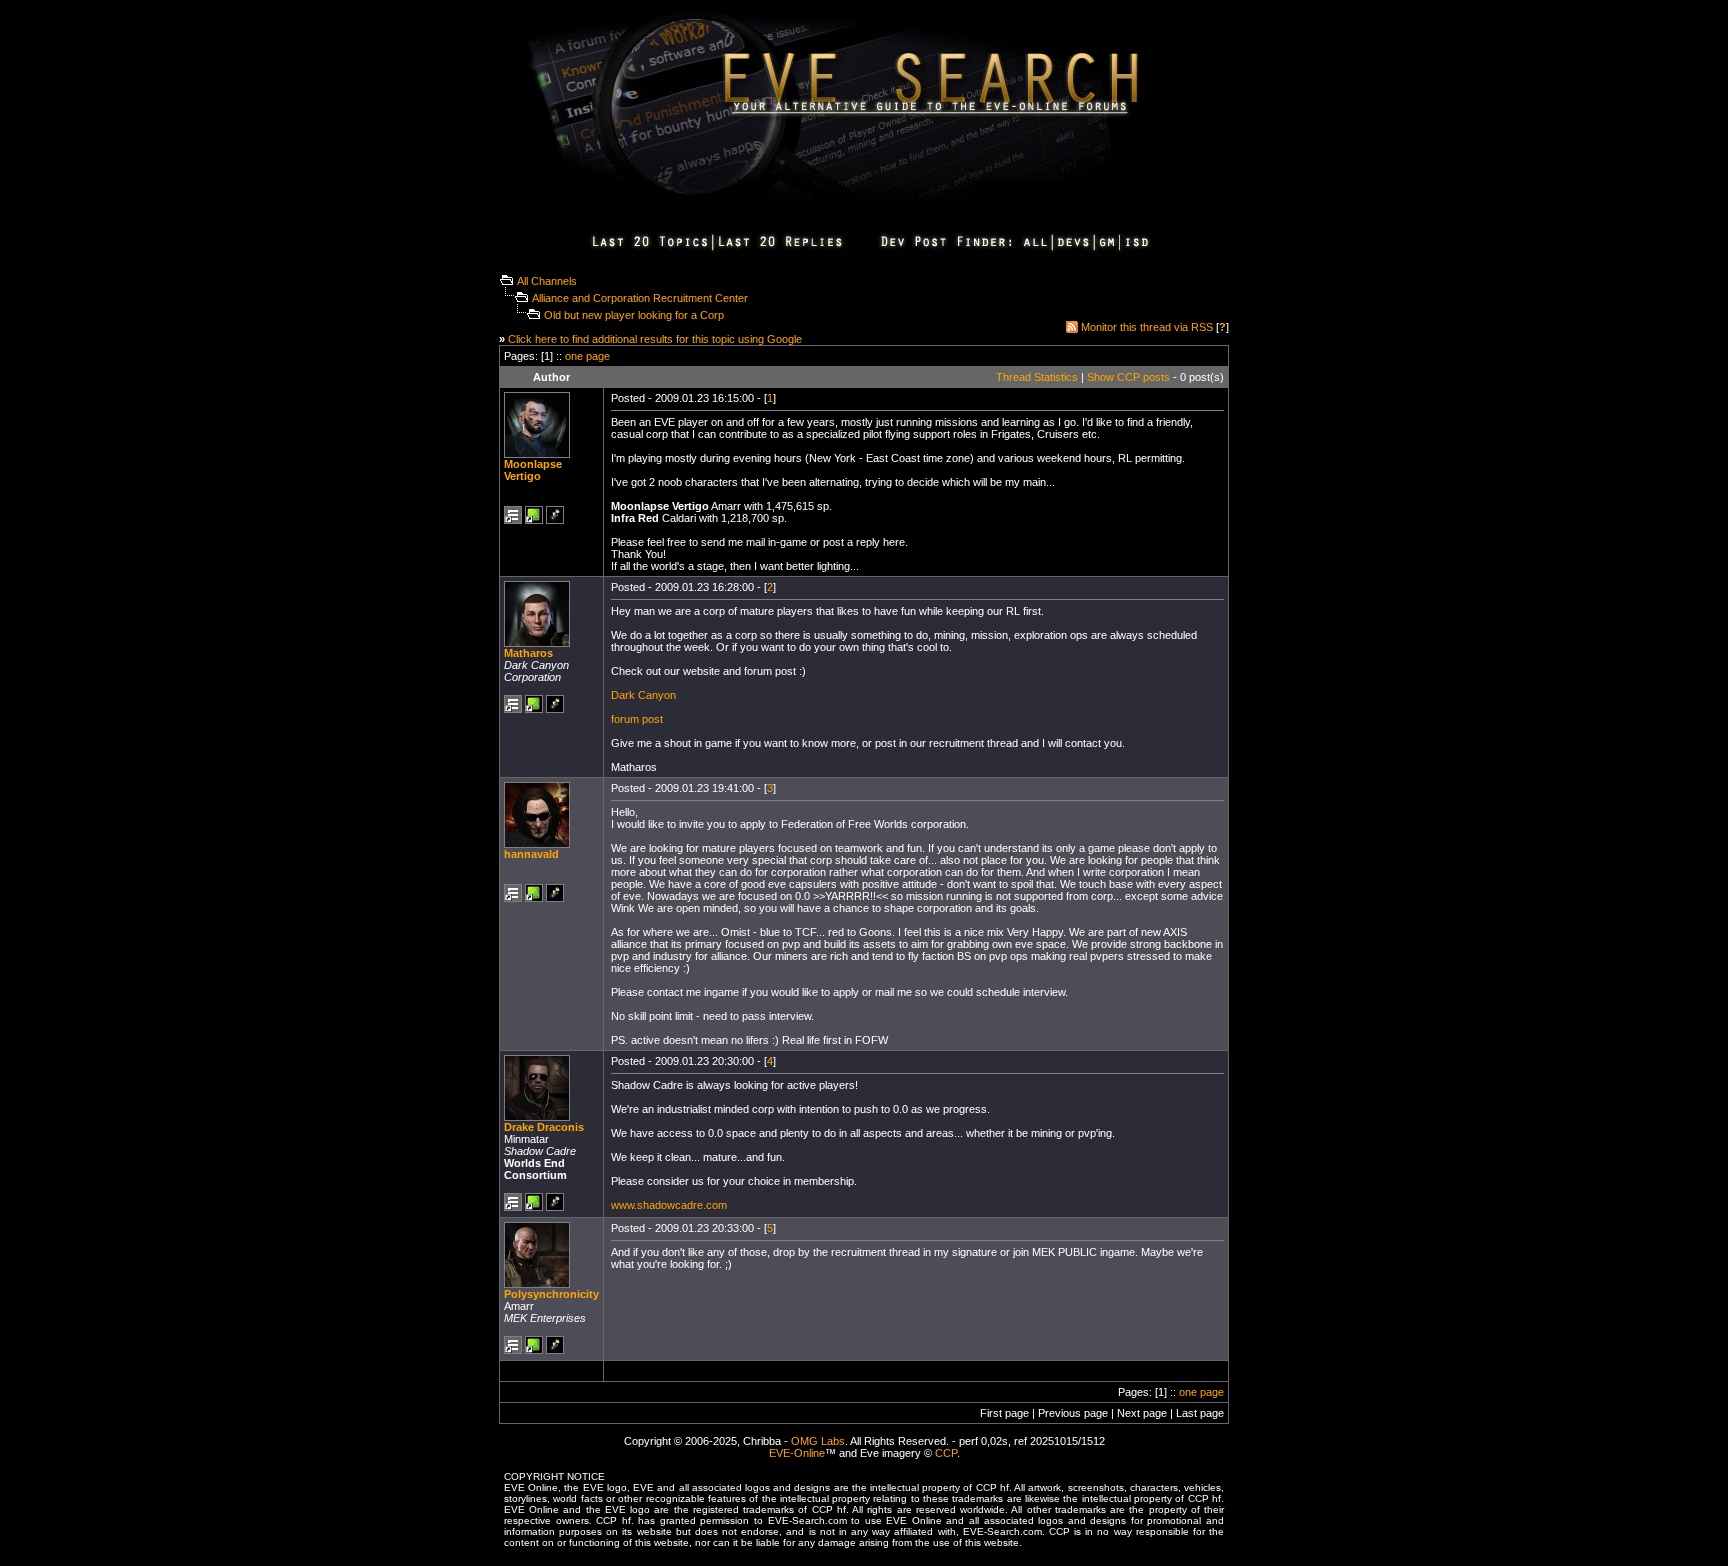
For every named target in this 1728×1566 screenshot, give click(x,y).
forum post (637, 719)
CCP (946, 1453)
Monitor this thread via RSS (1147, 327)
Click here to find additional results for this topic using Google (655, 339)
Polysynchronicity (551, 1294)
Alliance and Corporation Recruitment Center (640, 298)
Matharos (528, 653)
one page (587, 356)
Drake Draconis (544, 1127)
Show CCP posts (1128, 377)
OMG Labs (818, 1441)
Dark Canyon (643, 695)
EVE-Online (797, 1453)
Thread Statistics (1037, 377)
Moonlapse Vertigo (533, 470)
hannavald (531, 854)
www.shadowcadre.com (669, 1205)
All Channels (547, 281)
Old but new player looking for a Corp (634, 315)
